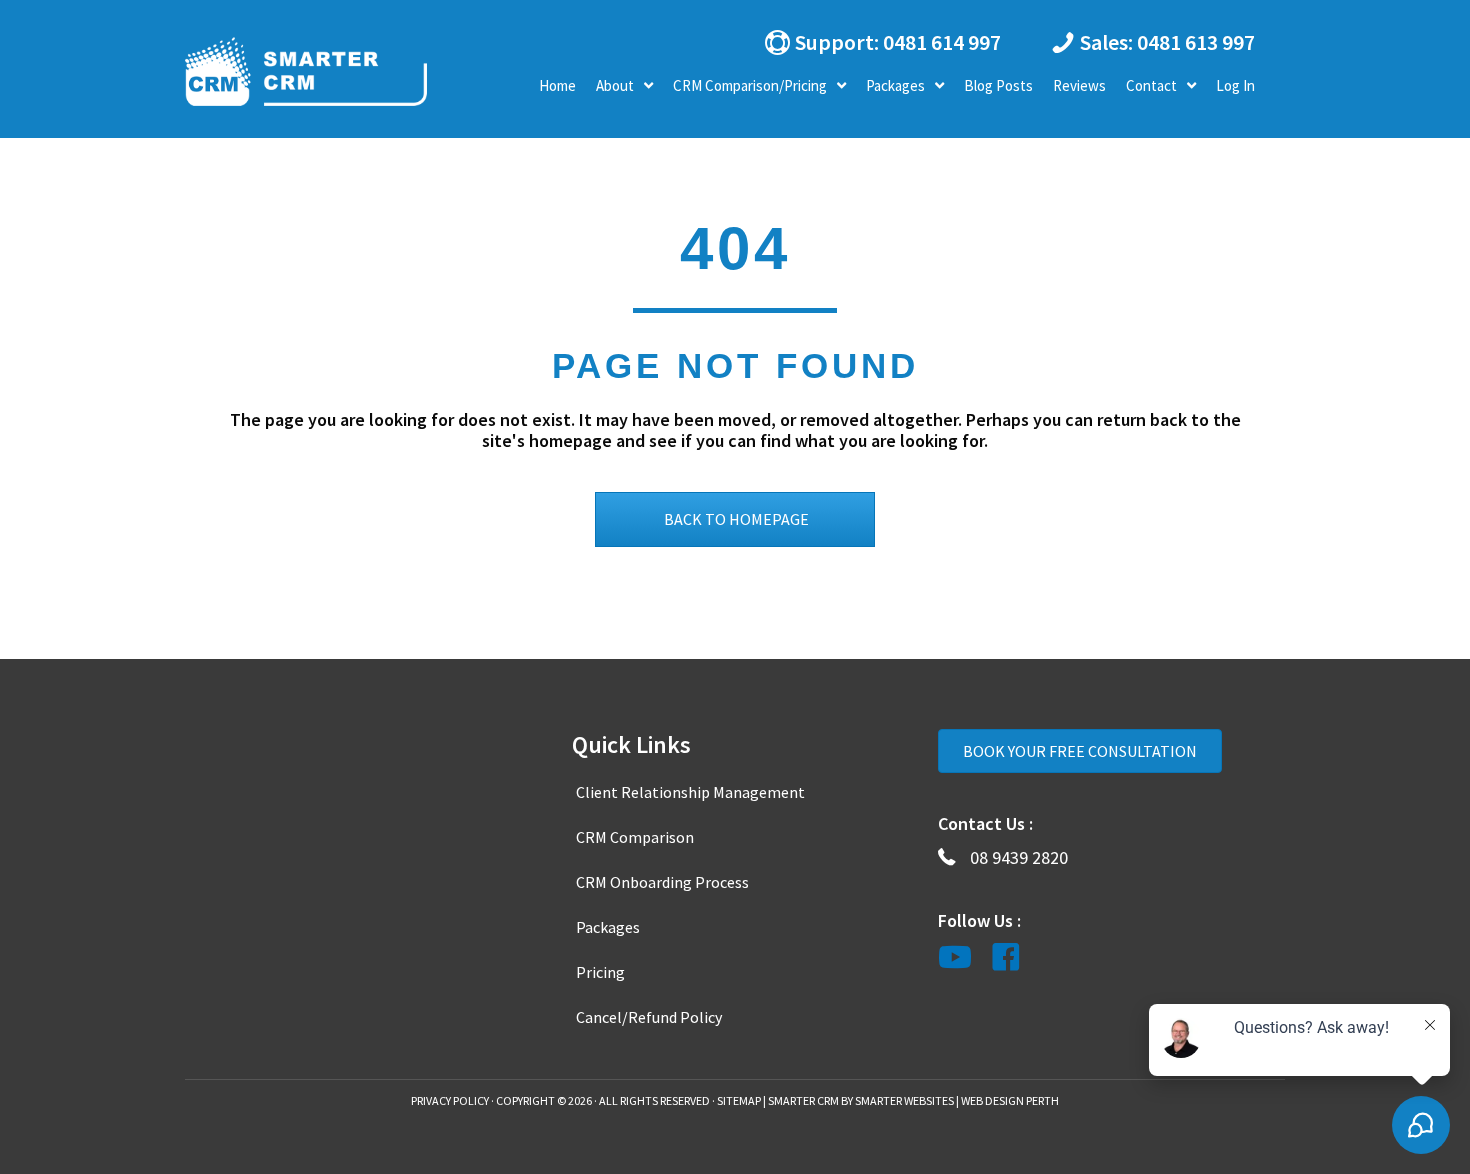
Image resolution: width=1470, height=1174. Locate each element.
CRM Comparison (635, 837)
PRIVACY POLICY (450, 1100)
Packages (608, 927)
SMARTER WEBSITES (904, 1100)
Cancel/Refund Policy (649, 1017)
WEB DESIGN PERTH (1010, 1100)
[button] (880, 41)
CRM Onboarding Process (662, 882)
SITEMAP (739, 1100)
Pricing (600, 972)
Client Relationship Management (690, 792)
